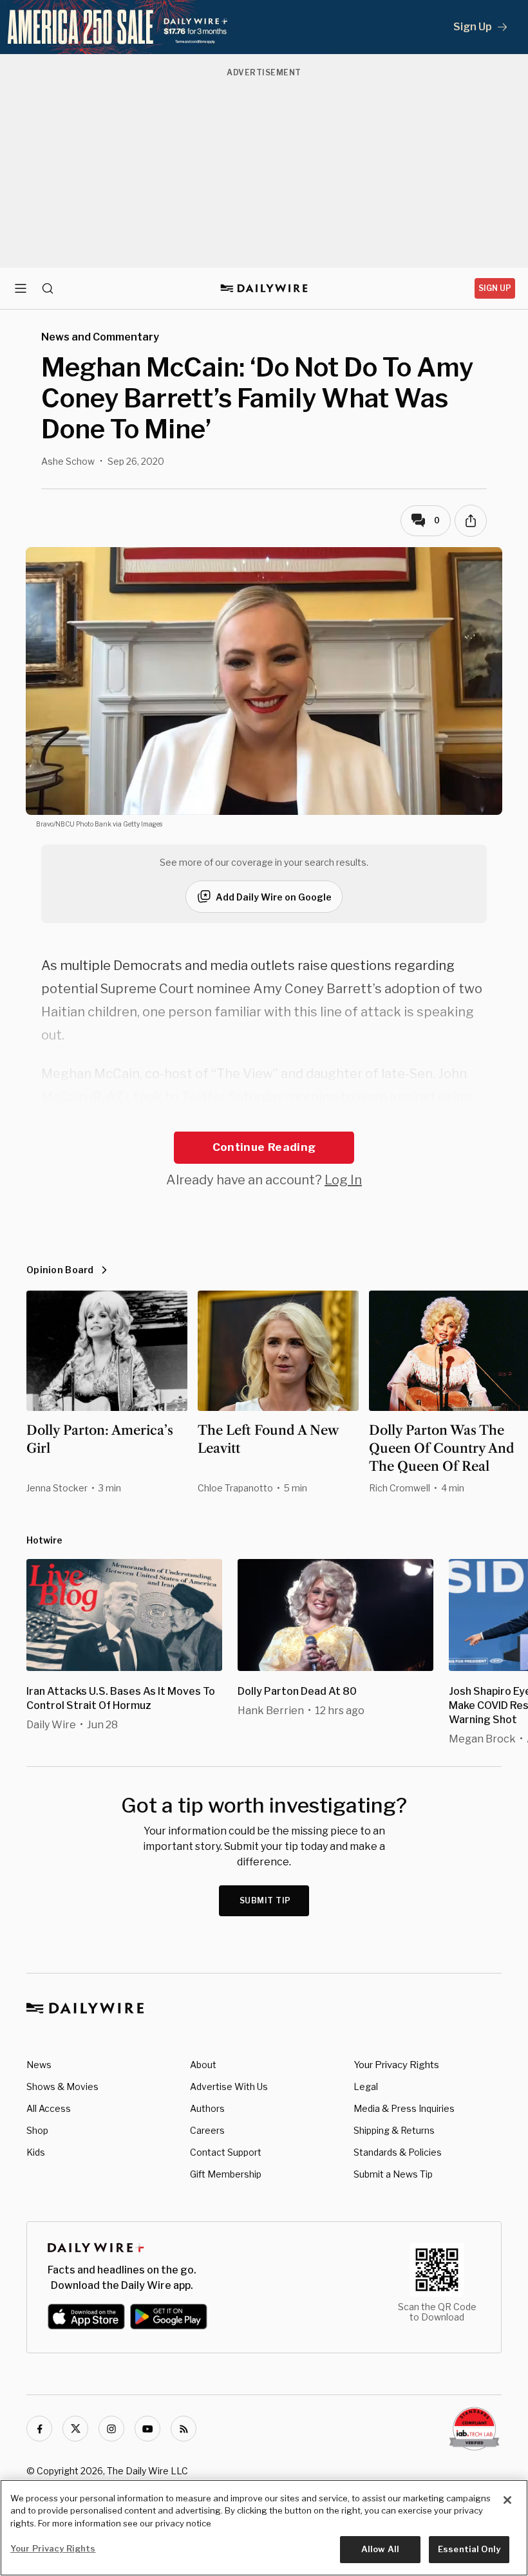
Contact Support (226, 2152)
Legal (366, 2086)
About (203, 2065)
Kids (36, 2152)
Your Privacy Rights (396, 2065)
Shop (37, 2130)
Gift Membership (226, 2174)
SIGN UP (495, 288)
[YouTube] (147, 2429)
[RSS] (184, 2429)
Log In (343, 1180)
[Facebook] (39, 2429)
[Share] (471, 521)
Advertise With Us (229, 2086)
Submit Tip (265, 1900)
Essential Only (469, 2549)
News (39, 2065)
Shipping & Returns (394, 2130)
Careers (207, 2130)
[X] (75, 2429)
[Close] (507, 2500)
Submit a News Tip (393, 2174)
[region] (264, 2528)
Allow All (380, 2549)
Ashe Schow (68, 461)
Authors (207, 2108)
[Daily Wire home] (264, 288)
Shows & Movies (62, 2086)
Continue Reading (264, 1147)
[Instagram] (111, 2429)
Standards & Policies (398, 2152)
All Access (49, 2108)
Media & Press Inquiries (404, 2108)
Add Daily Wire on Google (274, 897)
